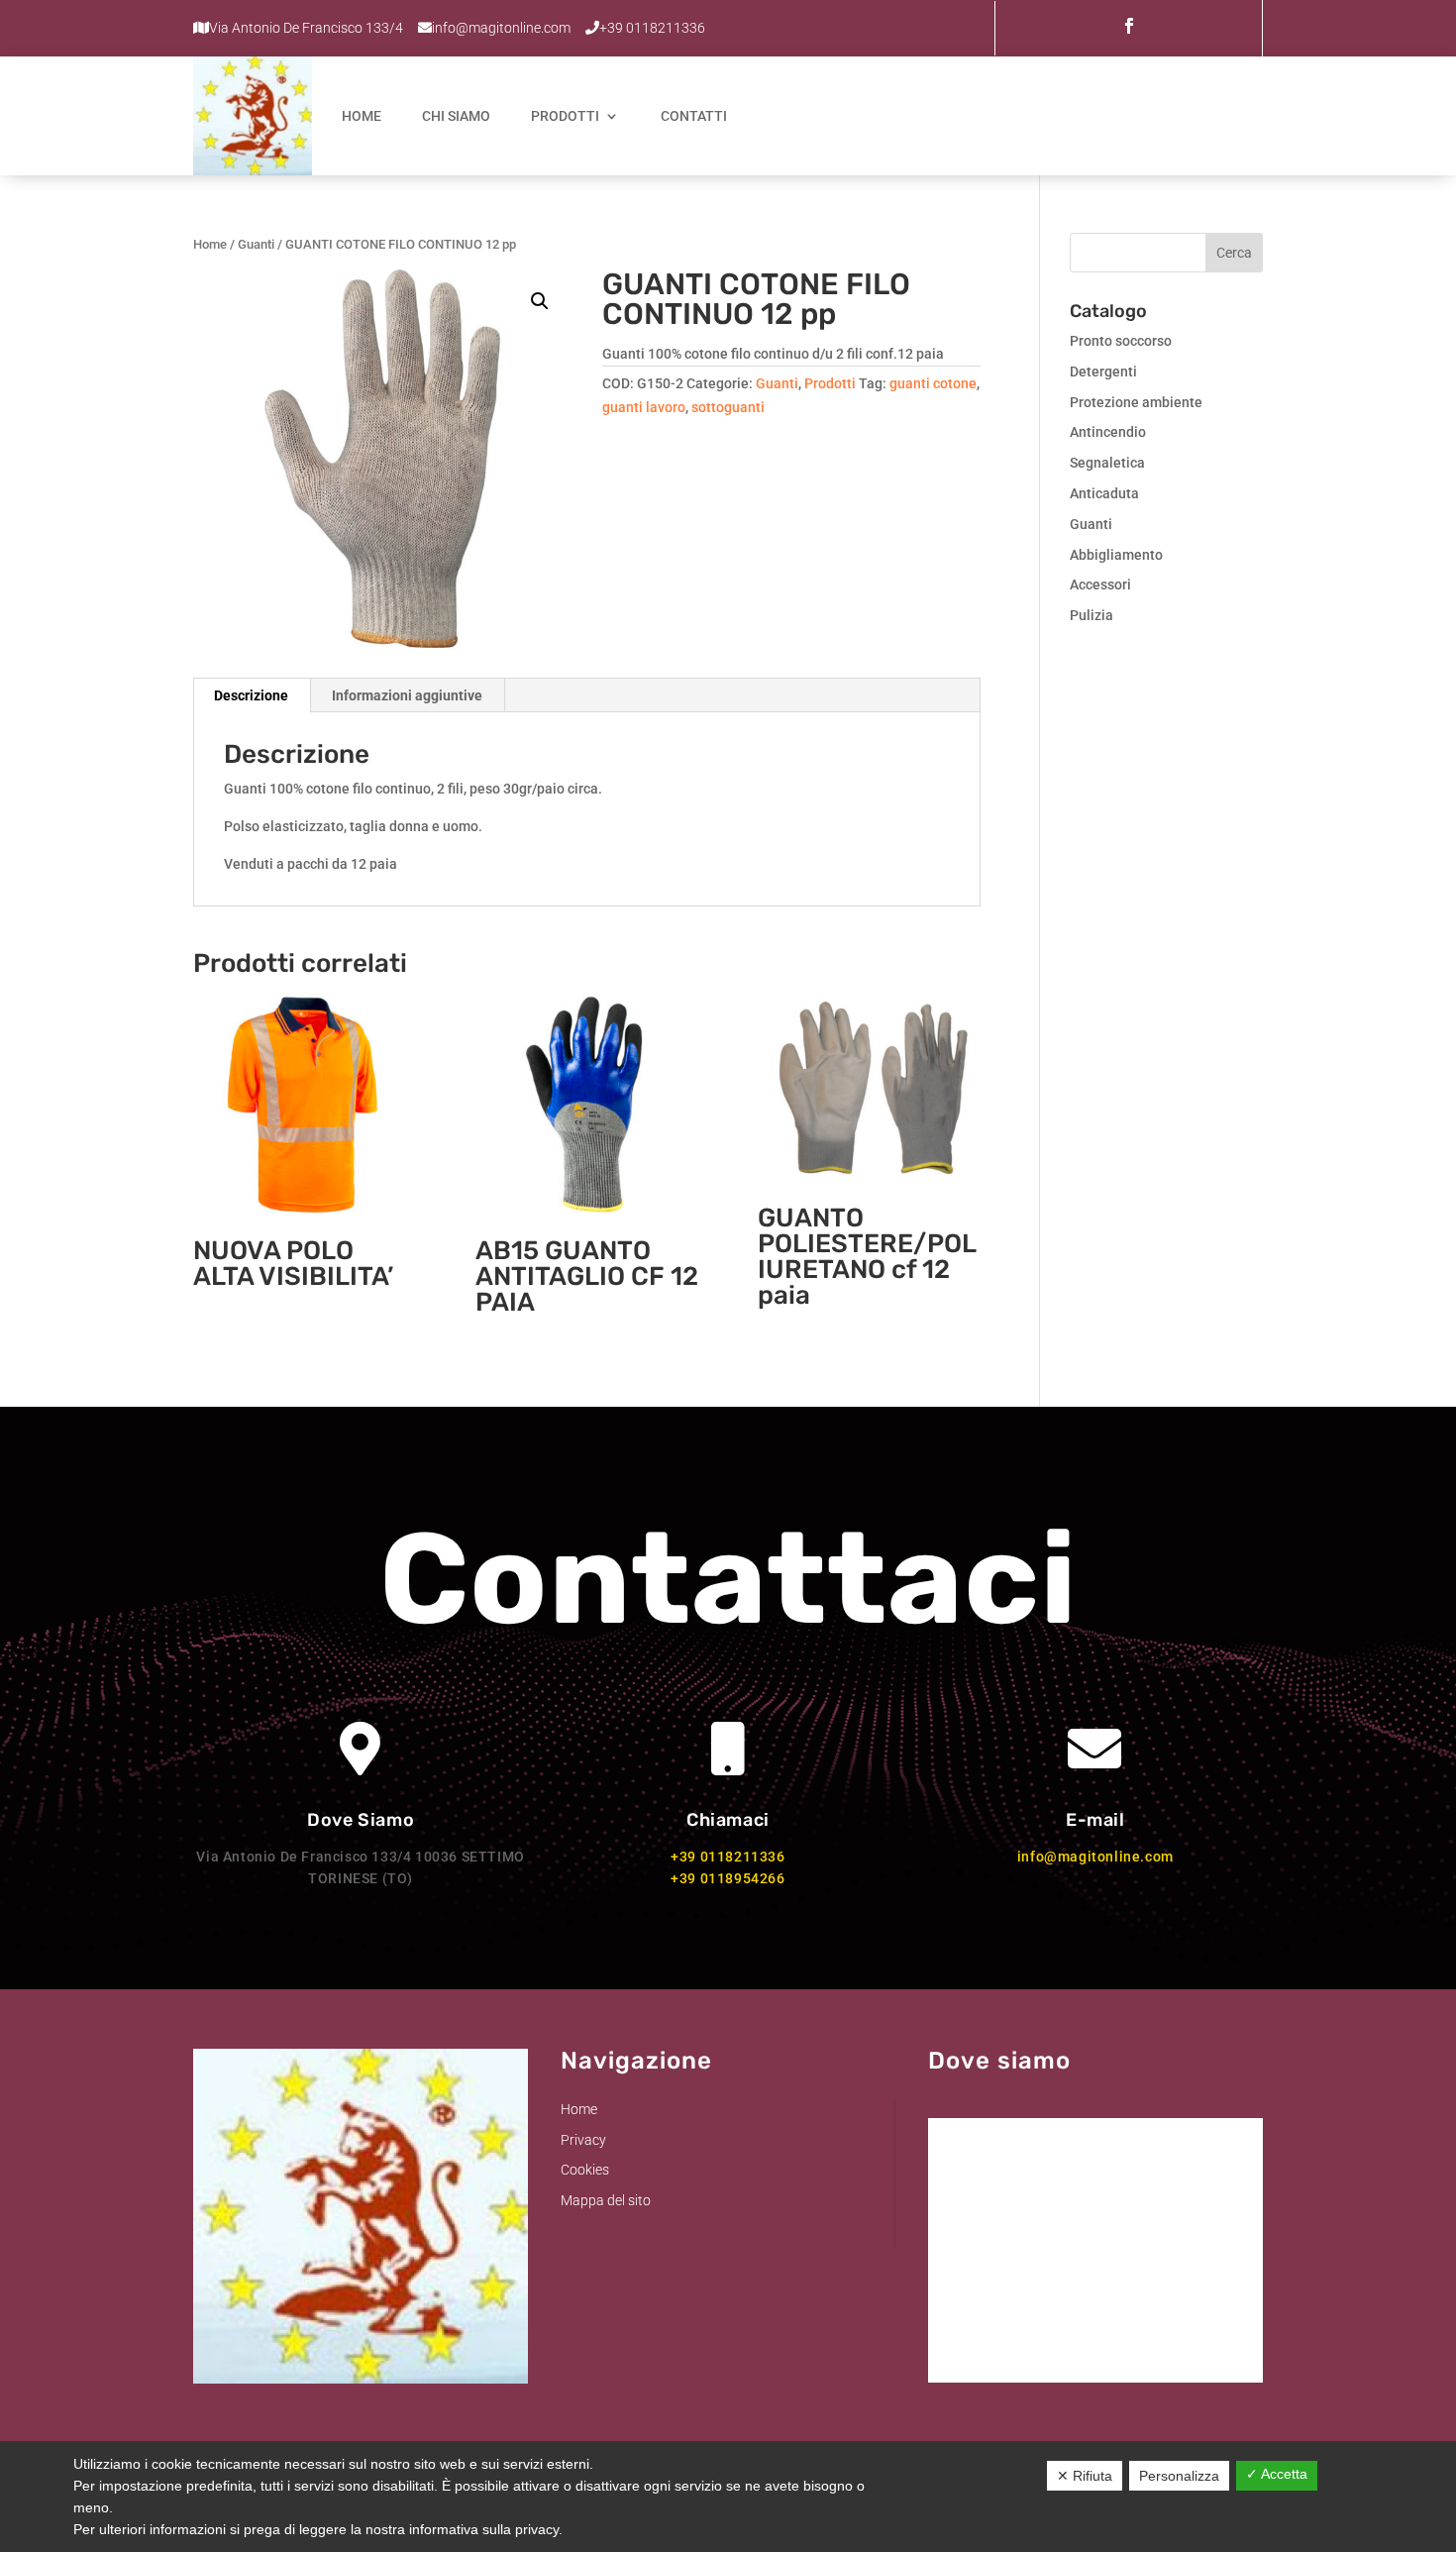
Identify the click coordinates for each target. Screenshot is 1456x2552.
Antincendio (1108, 432)
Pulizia (1092, 615)
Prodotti (565, 116)
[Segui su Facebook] (1129, 26)
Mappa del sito (606, 2200)
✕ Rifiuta (1085, 2476)
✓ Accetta (1277, 2474)
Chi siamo (456, 116)
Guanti (256, 244)
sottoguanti (728, 407)
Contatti (694, 116)
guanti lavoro (644, 407)
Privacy (583, 2140)
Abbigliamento (1116, 555)
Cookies (585, 2170)
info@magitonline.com (1095, 1857)
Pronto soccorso (1121, 341)
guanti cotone (933, 383)
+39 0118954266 (728, 1878)
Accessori (1100, 585)
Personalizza (1179, 2476)
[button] (540, 301)
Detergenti (1103, 372)
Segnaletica (1107, 463)
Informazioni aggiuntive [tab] (407, 695)
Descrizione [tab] (251, 695)
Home (362, 116)
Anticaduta (1104, 493)
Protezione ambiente (1136, 402)
